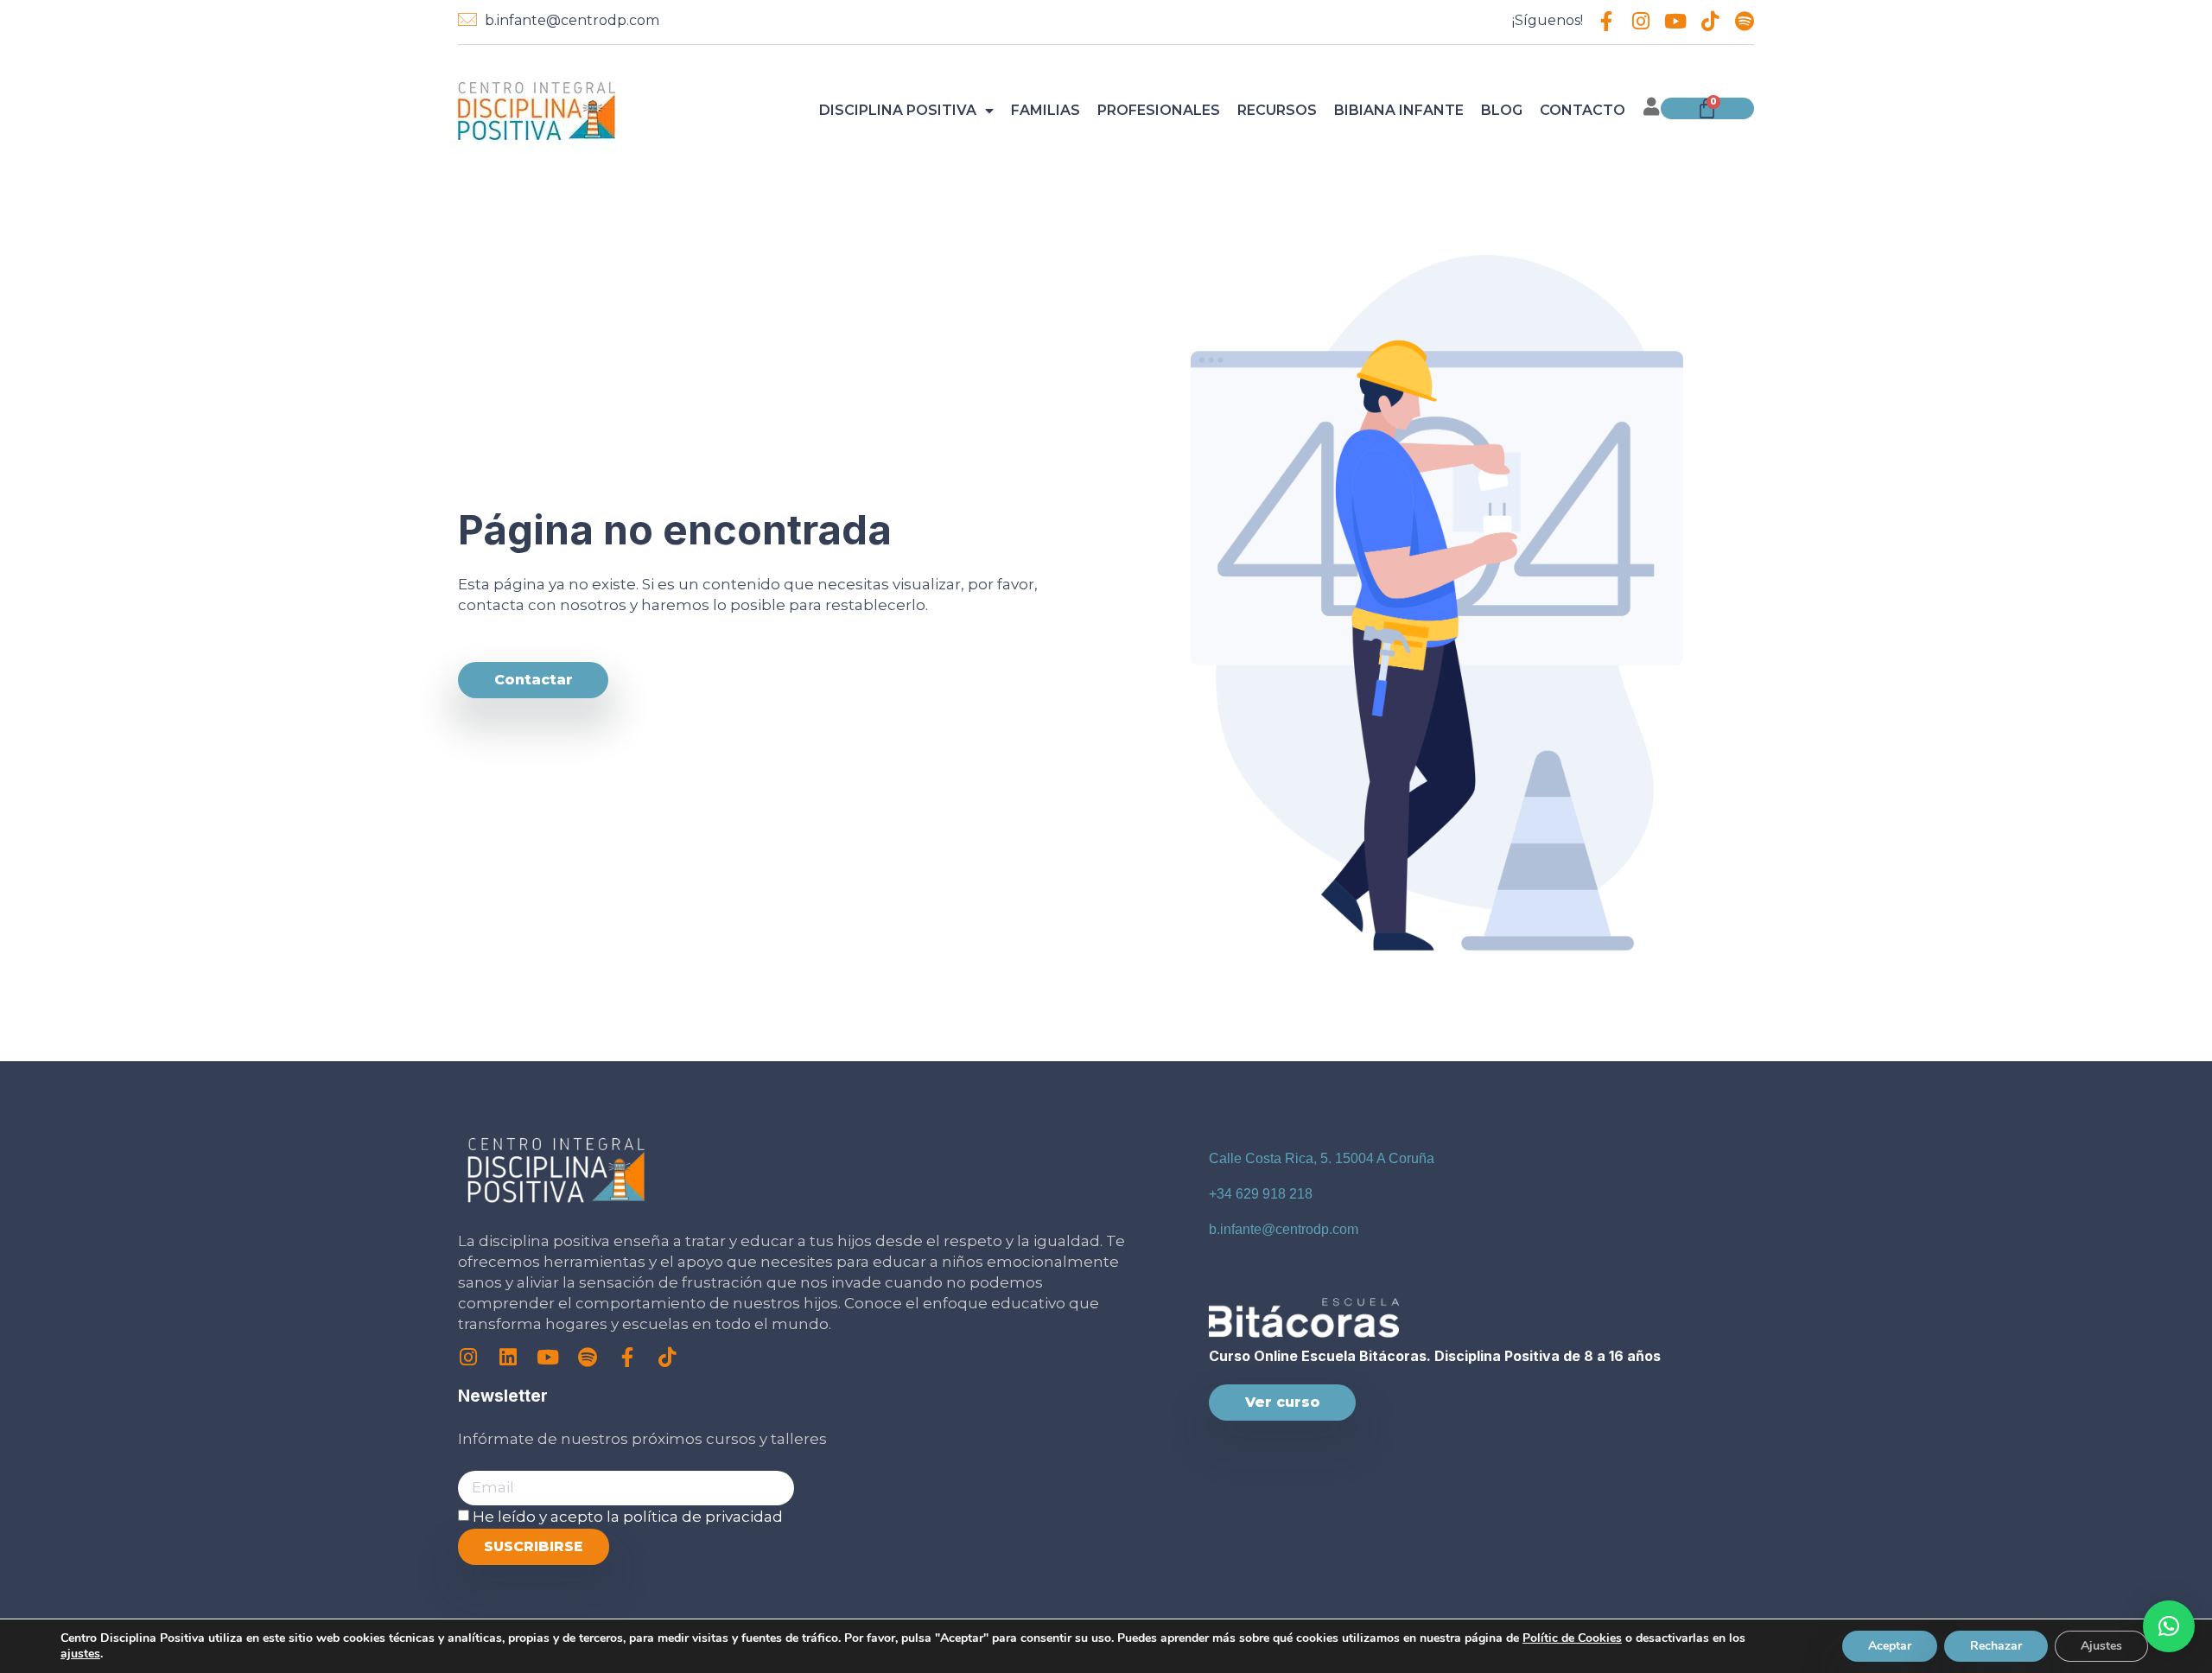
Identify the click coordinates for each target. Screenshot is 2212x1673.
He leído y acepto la (628, 1517)
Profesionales (1159, 110)
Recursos (1277, 110)
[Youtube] (1675, 21)
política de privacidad (703, 1517)
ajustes (80, 1654)
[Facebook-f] (1606, 21)
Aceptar (1890, 1646)
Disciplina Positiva (898, 110)
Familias (1046, 110)
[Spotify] (1744, 21)
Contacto (1583, 110)
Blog (1502, 110)
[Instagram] (1640, 21)
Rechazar (1996, 1646)
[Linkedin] (508, 1357)
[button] (2169, 1626)
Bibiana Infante (1399, 110)
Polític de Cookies (1572, 1638)
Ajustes (2101, 1646)
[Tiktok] (1710, 21)
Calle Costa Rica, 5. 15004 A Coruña (1322, 1158)
